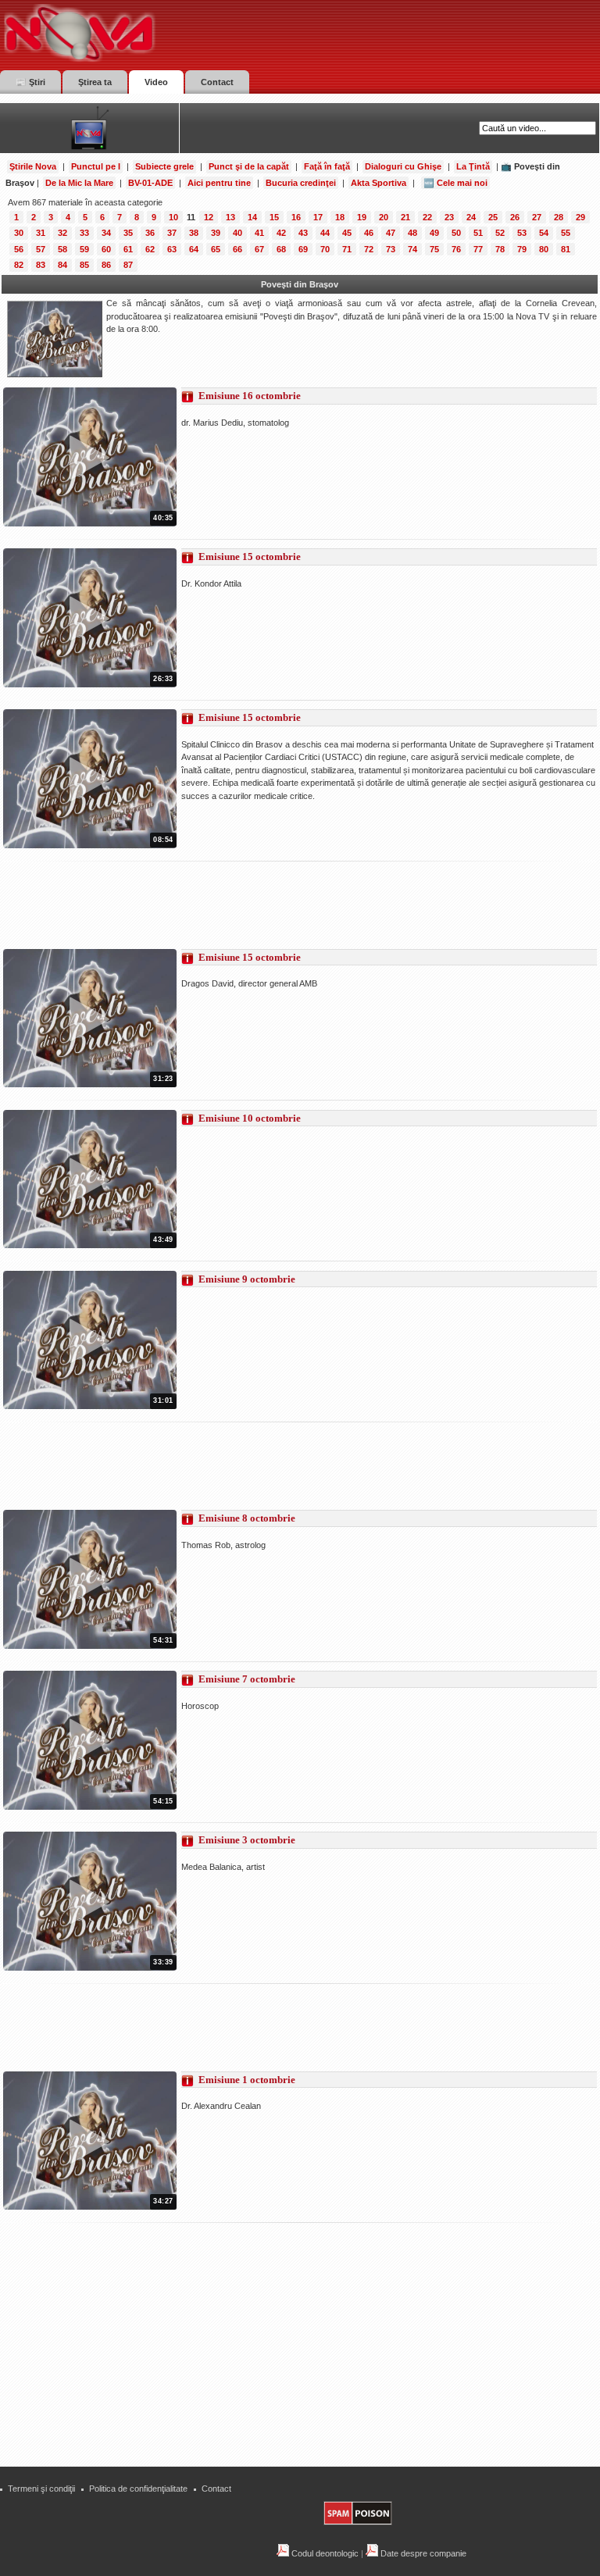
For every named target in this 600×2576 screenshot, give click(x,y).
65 (216, 249)
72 (369, 249)
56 (19, 249)
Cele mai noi (462, 183)
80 (544, 249)
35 (128, 233)
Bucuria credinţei (301, 183)
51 (478, 233)
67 (259, 249)
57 (41, 249)
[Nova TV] (215, 33)
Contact (216, 2489)
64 (194, 249)
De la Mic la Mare (79, 183)
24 (471, 217)
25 (493, 217)
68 (281, 249)
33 (84, 233)
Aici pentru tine (219, 183)
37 (172, 233)
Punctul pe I (96, 166)
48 (412, 233)
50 (456, 233)
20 (384, 217)
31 (41, 233)
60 (106, 249)
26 (515, 217)
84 (62, 265)
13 (230, 217)
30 (19, 233)
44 (325, 233)
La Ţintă (473, 166)
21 (405, 217)
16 (296, 217)
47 (391, 233)
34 (106, 233)
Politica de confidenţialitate (138, 2489)
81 (566, 249)
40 (237, 233)
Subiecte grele (164, 166)
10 (173, 217)
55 (566, 233)
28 (559, 217)
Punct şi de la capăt (249, 166)
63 (172, 249)
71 (347, 249)
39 (216, 233)
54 (544, 233)
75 (434, 249)
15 (274, 217)
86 (106, 265)
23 (449, 217)
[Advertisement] (287, 905)
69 (303, 249)
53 (522, 233)
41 (259, 233)
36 (150, 233)
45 (347, 233)
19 (362, 217)
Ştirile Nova (33, 166)
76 (456, 249)
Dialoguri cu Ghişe (403, 166)
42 (281, 233)
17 (318, 217)
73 (391, 249)
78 (500, 249)
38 (194, 233)
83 (41, 265)
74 (412, 249)
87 (128, 265)
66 (237, 249)
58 (62, 249)
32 (62, 233)
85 (84, 265)
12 (209, 217)
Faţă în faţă (327, 166)
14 (252, 217)
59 (84, 249)
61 (128, 249)
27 (537, 217)
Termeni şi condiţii (41, 2489)
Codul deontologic (324, 2553)
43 (303, 233)
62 (150, 249)
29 (580, 217)
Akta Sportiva (379, 183)
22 (427, 217)
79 (522, 249)
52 (500, 233)
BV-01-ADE (150, 183)
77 (478, 249)
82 (19, 265)
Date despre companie (422, 2553)
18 (340, 217)
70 (325, 249)
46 (369, 233)
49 (434, 233)
